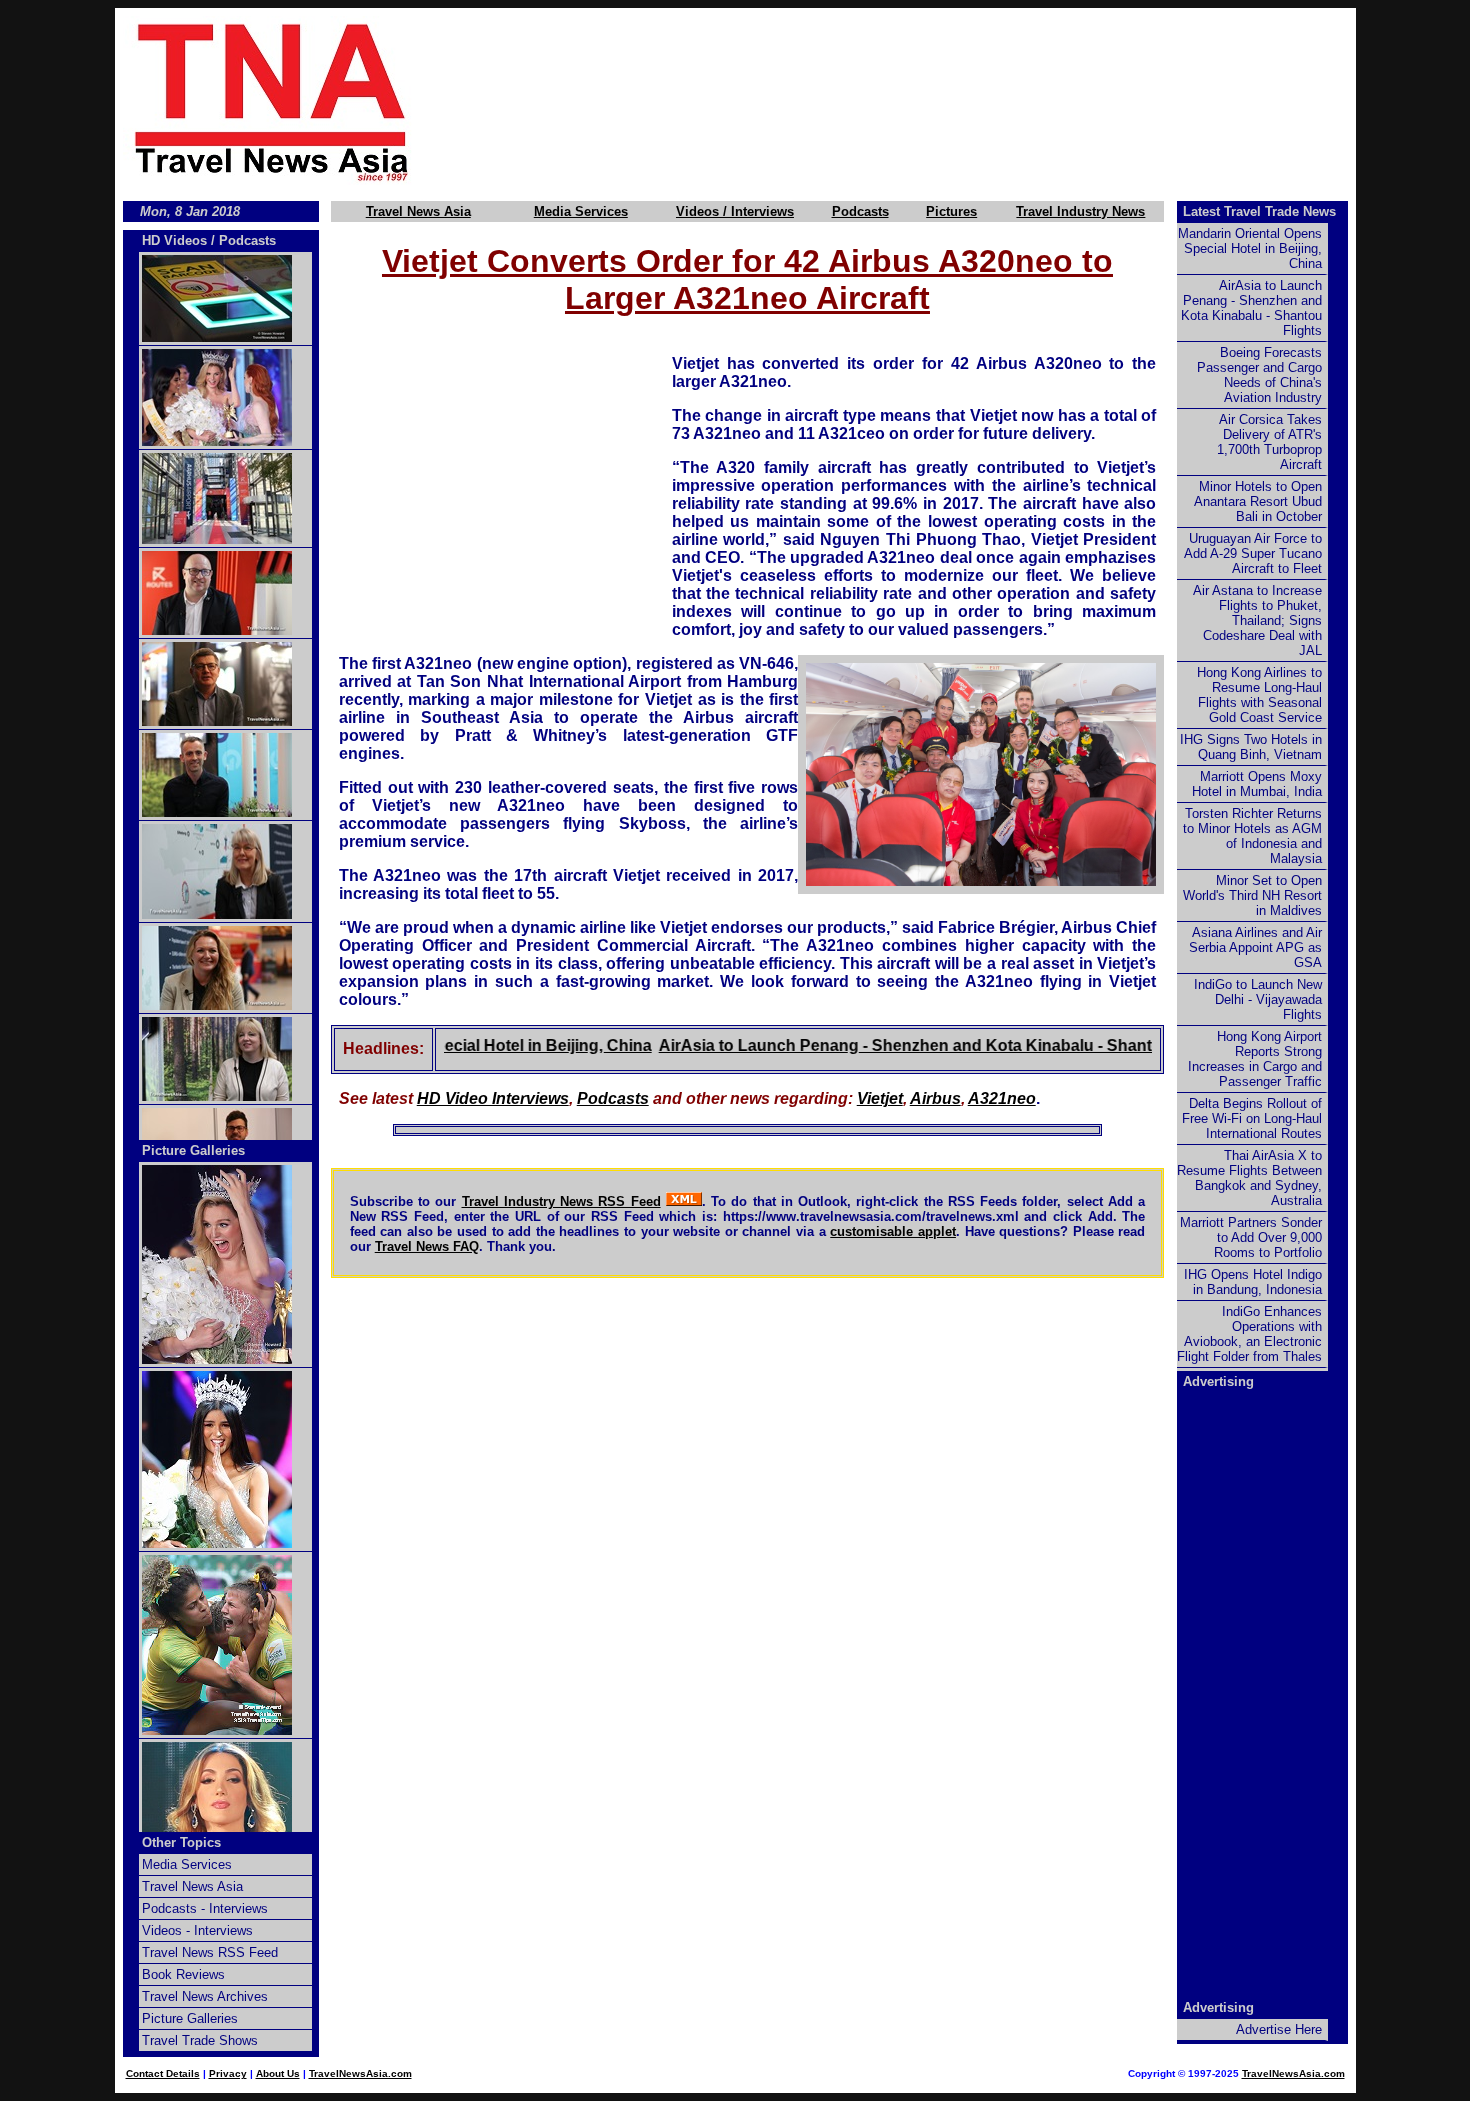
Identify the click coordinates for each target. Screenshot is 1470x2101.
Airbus (935, 1098)
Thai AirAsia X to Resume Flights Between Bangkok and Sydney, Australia (1249, 1178)
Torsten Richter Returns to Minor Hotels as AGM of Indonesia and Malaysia (1252, 836)
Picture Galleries (193, 1150)
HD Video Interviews (493, 1098)
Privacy (228, 2073)
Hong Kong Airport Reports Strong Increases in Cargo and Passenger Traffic (1255, 1059)
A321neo (1002, 1098)
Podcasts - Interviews (205, 1908)
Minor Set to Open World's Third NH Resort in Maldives (1252, 895)
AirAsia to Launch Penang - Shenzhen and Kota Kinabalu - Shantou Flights (906, 1045)
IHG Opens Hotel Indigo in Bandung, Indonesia (1253, 1282)
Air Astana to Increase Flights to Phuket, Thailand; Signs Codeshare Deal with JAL (1257, 620)
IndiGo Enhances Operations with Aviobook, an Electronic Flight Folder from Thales (1249, 1334)
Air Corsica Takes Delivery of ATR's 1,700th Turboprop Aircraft (1269, 442)
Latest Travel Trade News (1259, 211)
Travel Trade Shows (200, 2040)
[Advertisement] (917, 101)
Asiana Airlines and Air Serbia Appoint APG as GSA (1255, 947)
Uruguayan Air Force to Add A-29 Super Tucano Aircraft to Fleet (1253, 553)
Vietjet (880, 1098)
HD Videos (174, 240)
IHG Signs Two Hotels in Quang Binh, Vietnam (1251, 747)
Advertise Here (1279, 2029)
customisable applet (893, 1231)
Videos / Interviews (735, 211)
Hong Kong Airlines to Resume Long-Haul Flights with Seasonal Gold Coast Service (1259, 695)
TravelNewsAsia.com (360, 2073)
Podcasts (860, 211)
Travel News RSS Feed (210, 1952)
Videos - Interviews (197, 1930)
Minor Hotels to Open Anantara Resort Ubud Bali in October (1258, 501)
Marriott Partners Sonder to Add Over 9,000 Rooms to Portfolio (1251, 1237)
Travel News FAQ (427, 1246)
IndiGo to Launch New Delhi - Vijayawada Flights (1258, 999)
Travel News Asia (418, 211)
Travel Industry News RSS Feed (561, 1201)
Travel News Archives (205, 1996)
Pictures (951, 211)
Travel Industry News (1080, 211)
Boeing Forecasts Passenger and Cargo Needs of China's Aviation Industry (1259, 375)
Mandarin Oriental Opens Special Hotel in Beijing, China (1250, 248)
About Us (278, 2073)
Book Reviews (183, 1974)
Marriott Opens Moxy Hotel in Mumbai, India (1257, 784)
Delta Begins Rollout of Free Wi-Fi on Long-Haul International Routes (1252, 1118)
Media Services (581, 211)
